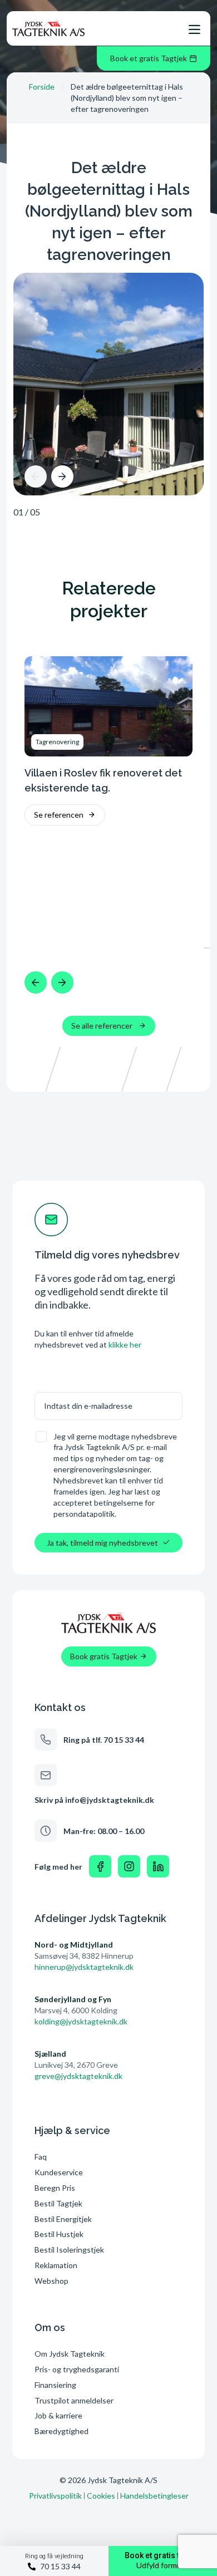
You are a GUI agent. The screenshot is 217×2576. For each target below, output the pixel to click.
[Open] (194, 30)
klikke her (125, 1344)
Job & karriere (58, 2415)
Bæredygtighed (61, 2431)
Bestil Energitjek (63, 2219)
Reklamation (56, 2265)
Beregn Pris (55, 2188)
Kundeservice (59, 2172)
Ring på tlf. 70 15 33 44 (104, 1740)
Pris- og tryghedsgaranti (78, 2369)
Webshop (51, 2281)
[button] (36, 476)
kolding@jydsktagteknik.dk (81, 2021)
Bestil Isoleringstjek (69, 2250)
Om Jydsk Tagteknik (70, 2354)
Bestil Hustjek (59, 2234)
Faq (41, 2157)
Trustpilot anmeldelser (74, 2400)
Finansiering (55, 2385)
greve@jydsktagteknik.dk (78, 2076)
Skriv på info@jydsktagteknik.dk (94, 1800)
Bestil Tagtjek (58, 2203)
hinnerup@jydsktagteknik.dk (84, 1967)
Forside (42, 87)
